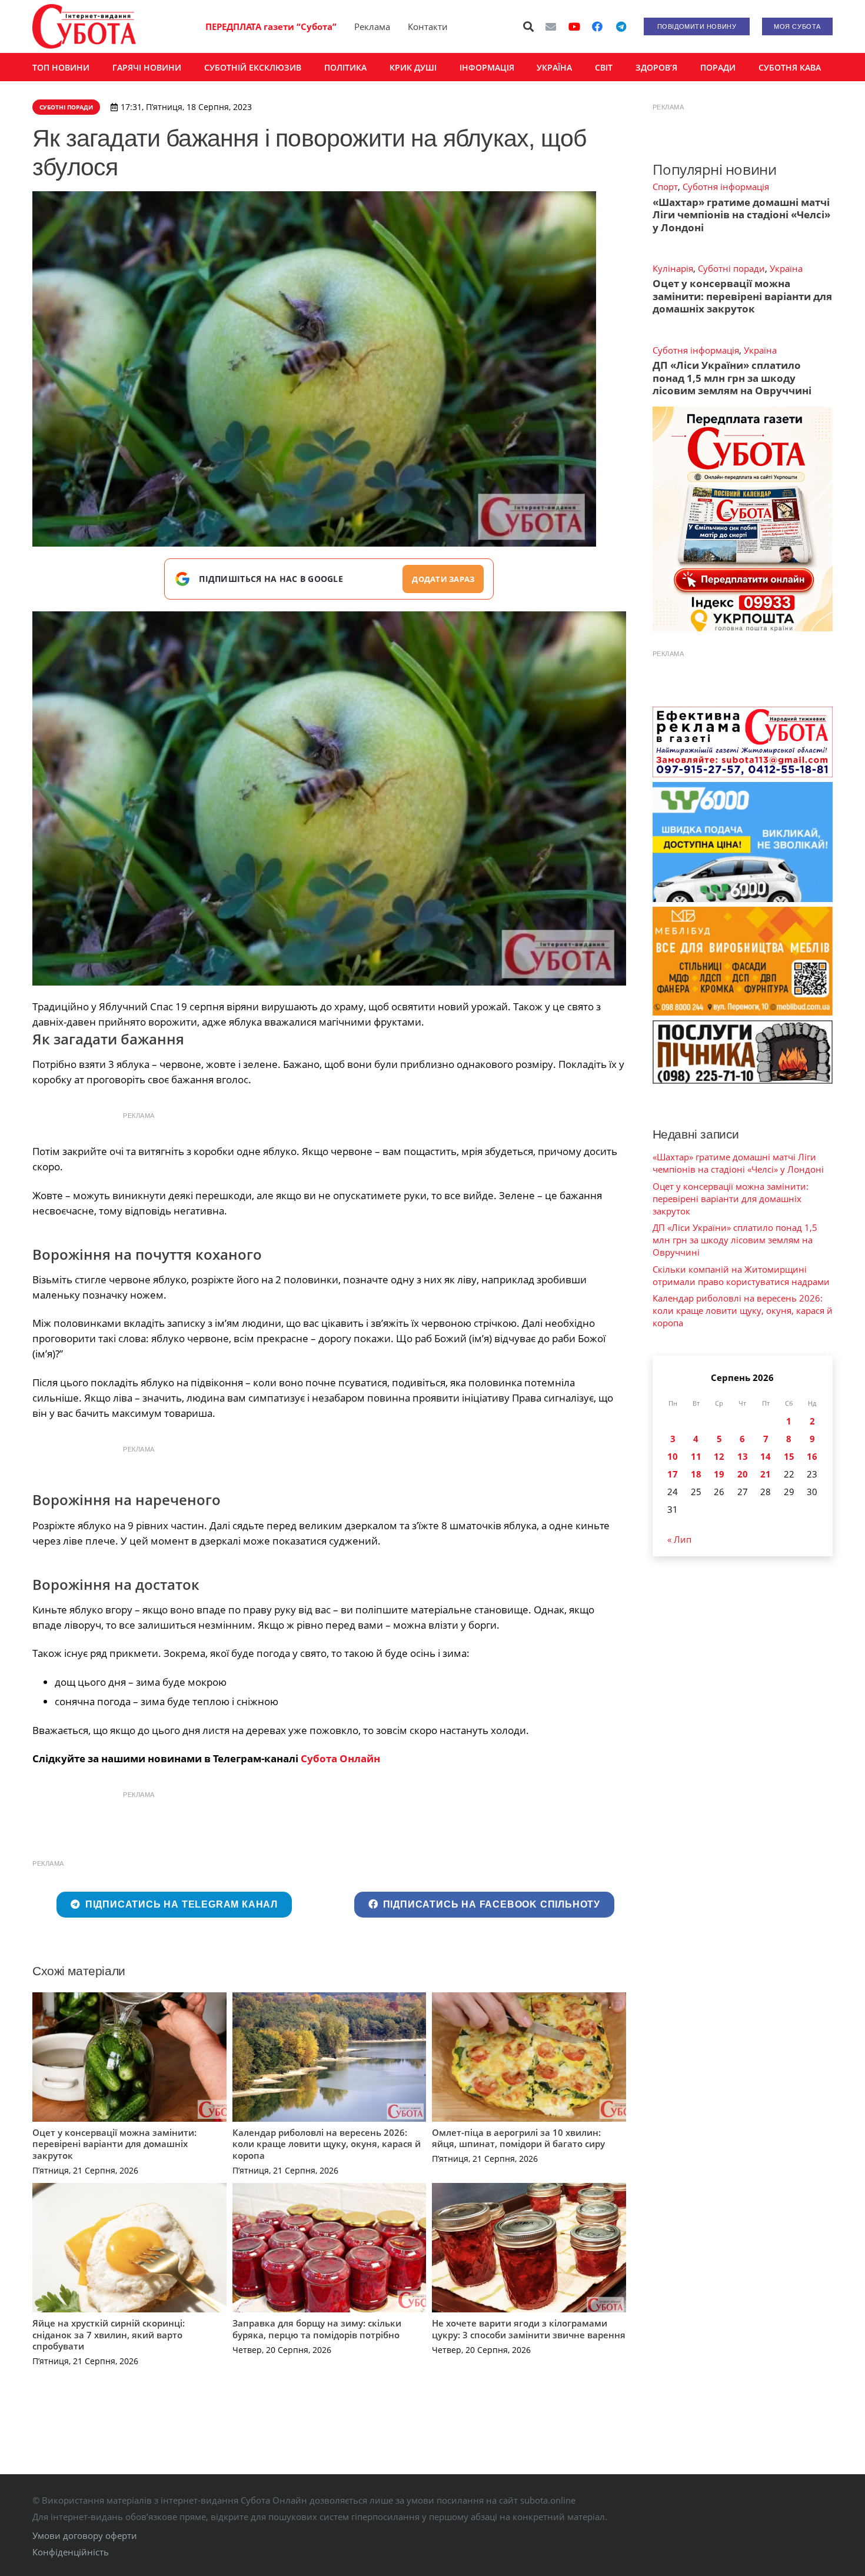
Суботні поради (731, 268)
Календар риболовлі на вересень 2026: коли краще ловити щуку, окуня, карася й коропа (327, 2144)
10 (673, 1456)
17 (673, 1474)
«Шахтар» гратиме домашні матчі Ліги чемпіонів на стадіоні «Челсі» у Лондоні (741, 215)
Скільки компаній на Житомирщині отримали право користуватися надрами (741, 1275)
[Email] (551, 26)
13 (743, 1456)
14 (766, 1456)
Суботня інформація (726, 187)
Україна (786, 268)
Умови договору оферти (85, 2535)
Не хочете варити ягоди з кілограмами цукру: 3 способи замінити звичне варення (529, 2329)
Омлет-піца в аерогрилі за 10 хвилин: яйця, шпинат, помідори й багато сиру (518, 2138)
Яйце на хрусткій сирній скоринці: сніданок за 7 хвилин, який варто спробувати (109, 2334)
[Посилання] (84, 26)
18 (696, 1474)
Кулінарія (673, 268)
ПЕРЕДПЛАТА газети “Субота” (271, 26)
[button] (529, 26)
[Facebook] (597, 26)
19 (719, 1474)
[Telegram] (621, 26)
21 (766, 1474)
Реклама (372, 26)
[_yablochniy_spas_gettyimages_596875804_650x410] (329, 798)
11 (696, 1456)
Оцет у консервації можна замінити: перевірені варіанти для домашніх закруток (114, 2144)
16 (812, 1456)
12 (719, 1456)
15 (789, 1456)
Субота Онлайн (340, 1758)
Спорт (665, 187)
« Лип (679, 1539)
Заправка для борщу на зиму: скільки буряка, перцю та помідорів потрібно (317, 2329)
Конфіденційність (71, 2552)
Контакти (428, 26)
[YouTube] (574, 26)
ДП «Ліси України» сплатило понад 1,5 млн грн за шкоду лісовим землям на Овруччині (732, 378)
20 (743, 1474)
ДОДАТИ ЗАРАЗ (443, 579)
